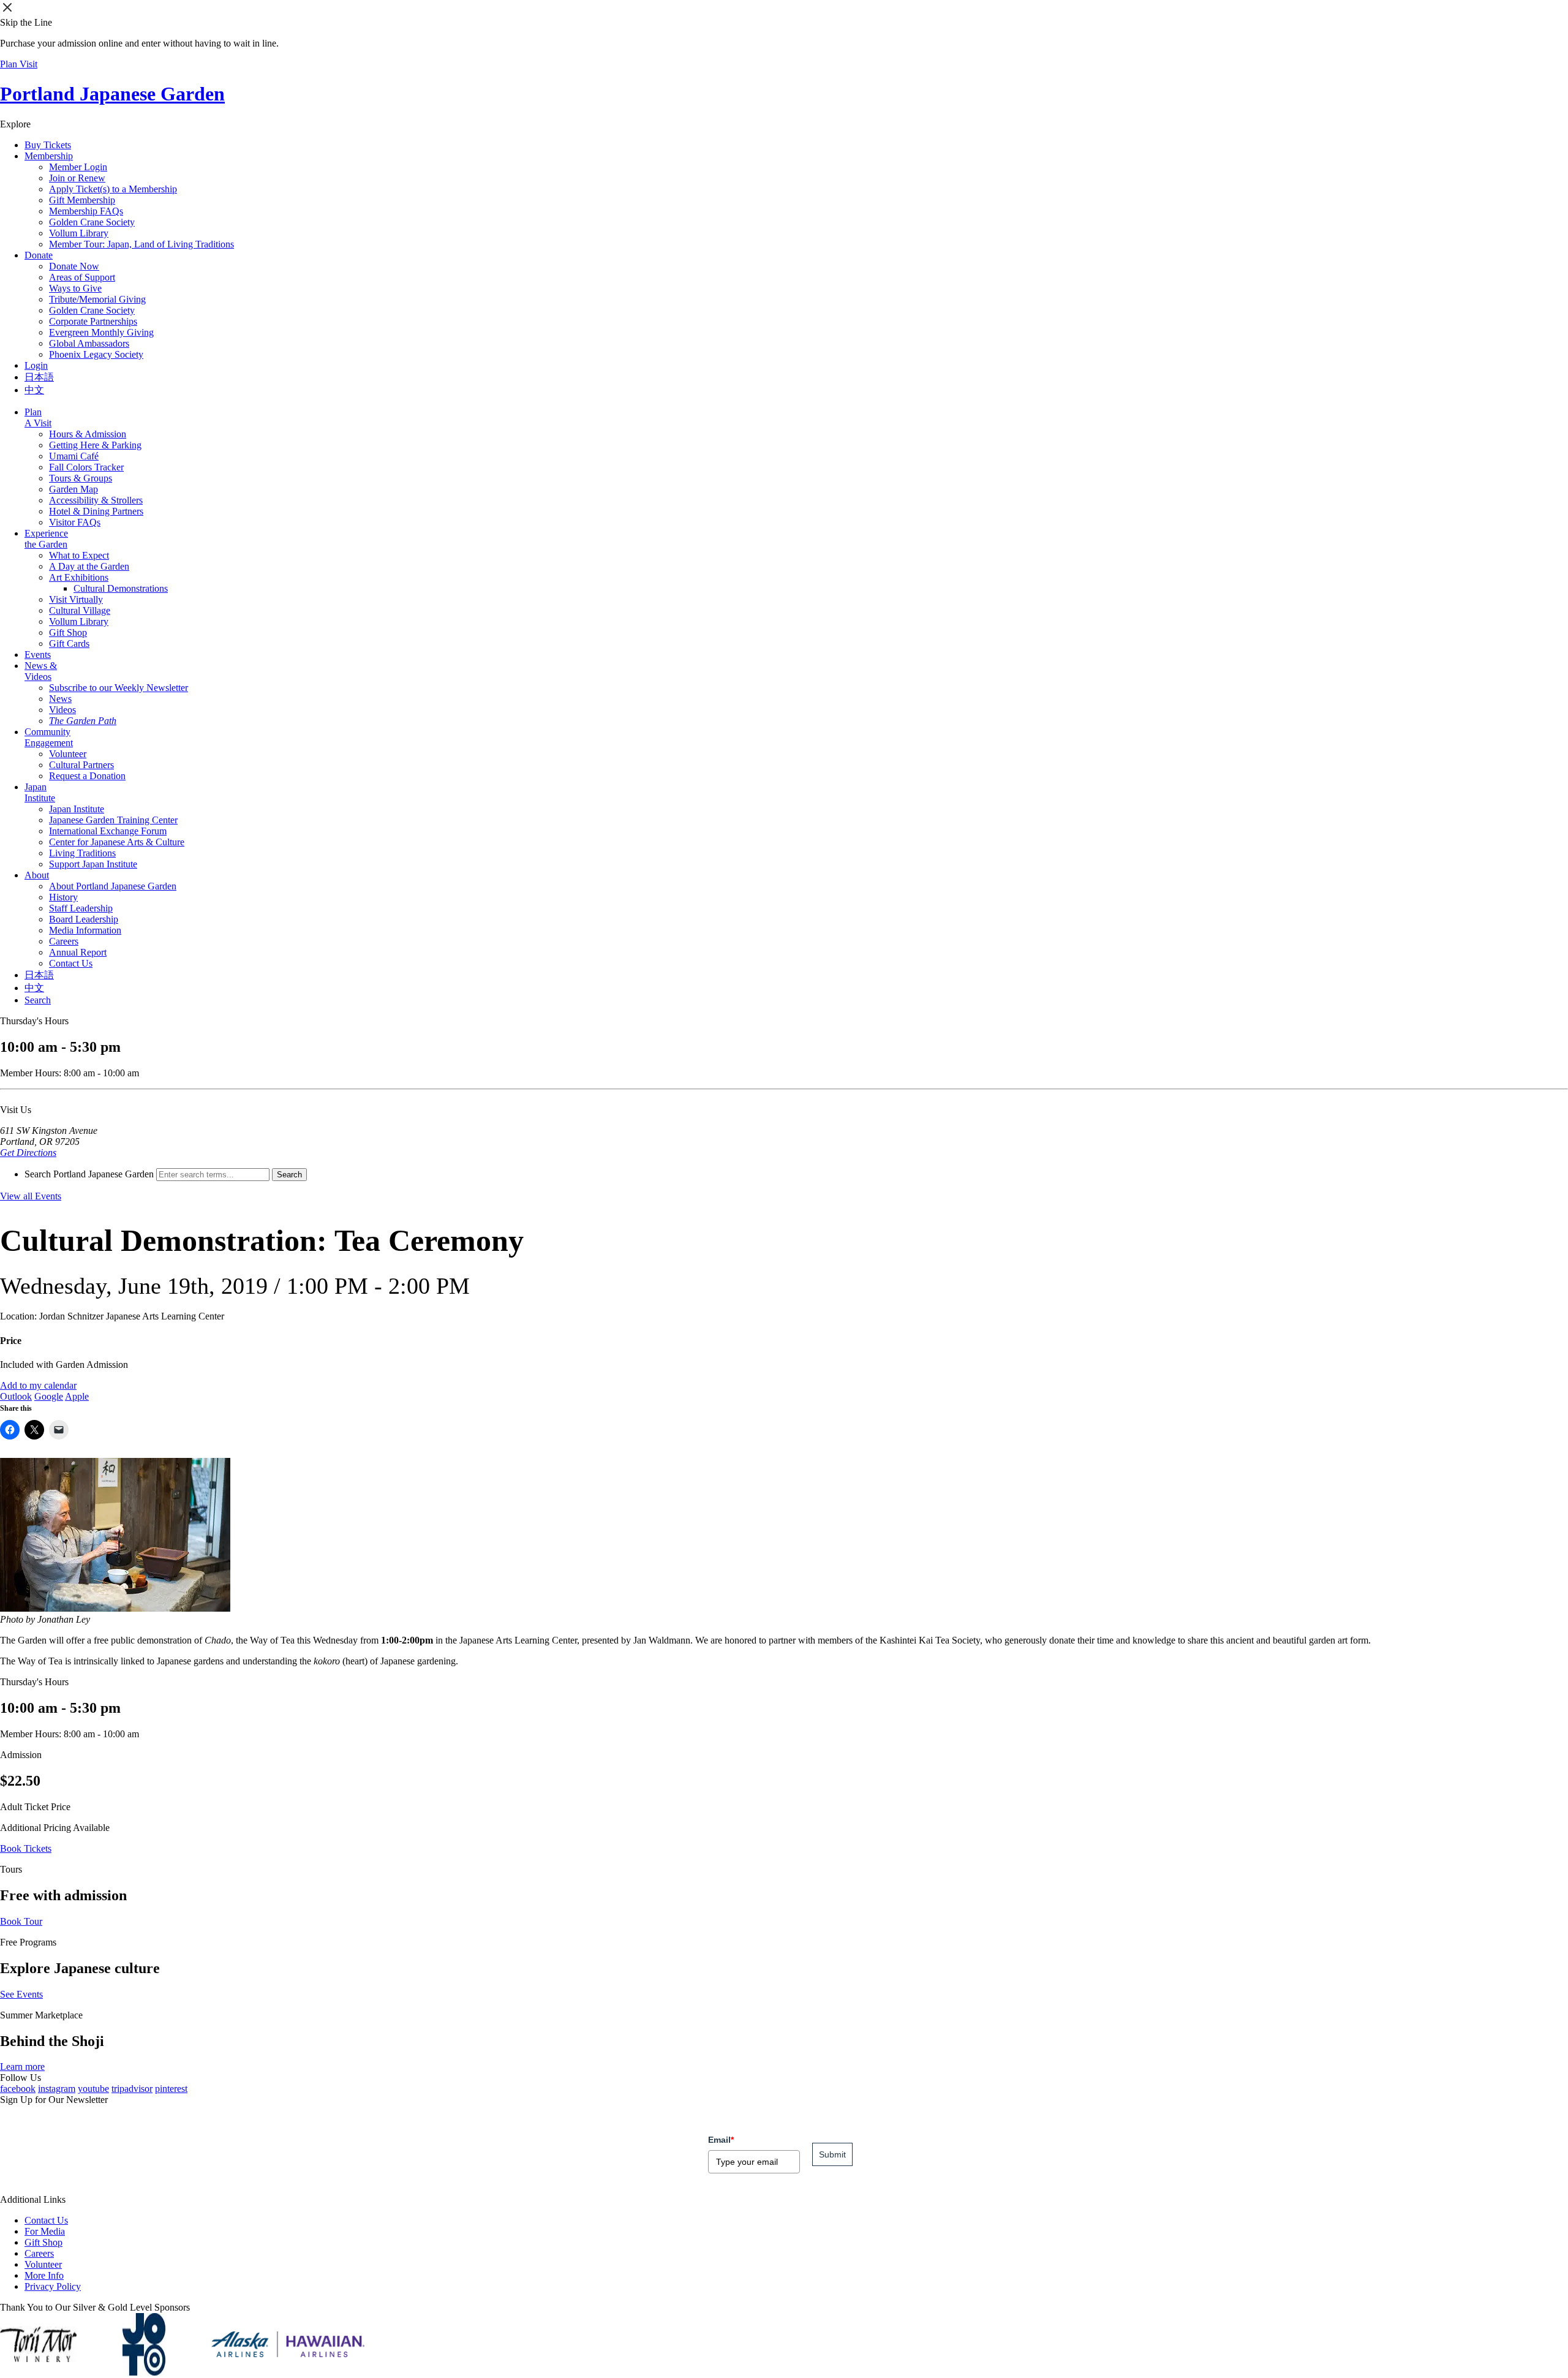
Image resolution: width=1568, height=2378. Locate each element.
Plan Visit (19, 64)
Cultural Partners (81, 765)
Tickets (48, 145)
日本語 (39, 377)
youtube (93, 2089)
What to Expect (79, 555)
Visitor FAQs (75, 522)
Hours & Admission (88, 434)
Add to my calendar (38, 1385)
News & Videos (41, 671)
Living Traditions (82, 853)
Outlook (16, 1396)
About (37, 875)
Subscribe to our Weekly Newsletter (119, 688)
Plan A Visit (38, 417)
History (63, 897)
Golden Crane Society (92, 222)
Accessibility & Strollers (96, 500)
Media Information (85, 930)
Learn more (22, 2067)
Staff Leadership (81, 908)
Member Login (78, 167)
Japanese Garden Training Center (113, 820)
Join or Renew (77, 178)
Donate (39, 255)
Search (38, 1000)
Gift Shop (68, 632)
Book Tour (21, 1921)
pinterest (171, 2089)
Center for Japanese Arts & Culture (117, 842)
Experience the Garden (46, 539)
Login (36, 365)
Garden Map (73, 489)
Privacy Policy (53, 2286)
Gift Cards (69, 644)
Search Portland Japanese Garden (89, 1174)
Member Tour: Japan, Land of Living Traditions (141, 244)
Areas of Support (82, 277)
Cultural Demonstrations (121, 588)
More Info (44, 2275)
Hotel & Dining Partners (96, 511)
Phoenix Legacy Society (96, 354)
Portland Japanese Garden (112, 94)
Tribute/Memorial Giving (97, 299)
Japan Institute (40, 792)
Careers (64, 941)
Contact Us (71, 963)
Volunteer (68, 754)
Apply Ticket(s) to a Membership (113, 189)
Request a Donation (87, 776)
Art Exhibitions (79, 577)
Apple (77, 1396)
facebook (18, 2089)
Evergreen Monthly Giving (101, 332)
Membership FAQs (86, 211)
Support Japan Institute (93, 864)
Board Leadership (84, 919)
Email (721, 2140)
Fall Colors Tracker (86, 467)
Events (38, 655)
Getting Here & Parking (95, 445)
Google (49, 1396)
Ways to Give (75, 288)
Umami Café (74, 456)
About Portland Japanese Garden (113, 886)
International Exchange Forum (108, 831)
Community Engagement (49, 737)
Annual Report (78, 952)
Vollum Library (79, 233)
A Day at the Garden (89, 566)
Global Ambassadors (89, 343)
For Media (45, 2231)
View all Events (31, 1196)
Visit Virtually (76, 599)
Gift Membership (82, 200)
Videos (62, 710)
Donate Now (74, 266)
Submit (832, 2154)
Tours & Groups (81, 478)
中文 (34, 390)
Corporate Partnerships (93, 321)
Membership (49, 156)
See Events (21, 1994)
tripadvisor (132, 2089)
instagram (57, 2089)
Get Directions (28, 1153)
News (60, 699)
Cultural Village (80, 610)
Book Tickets (26, 1848)
